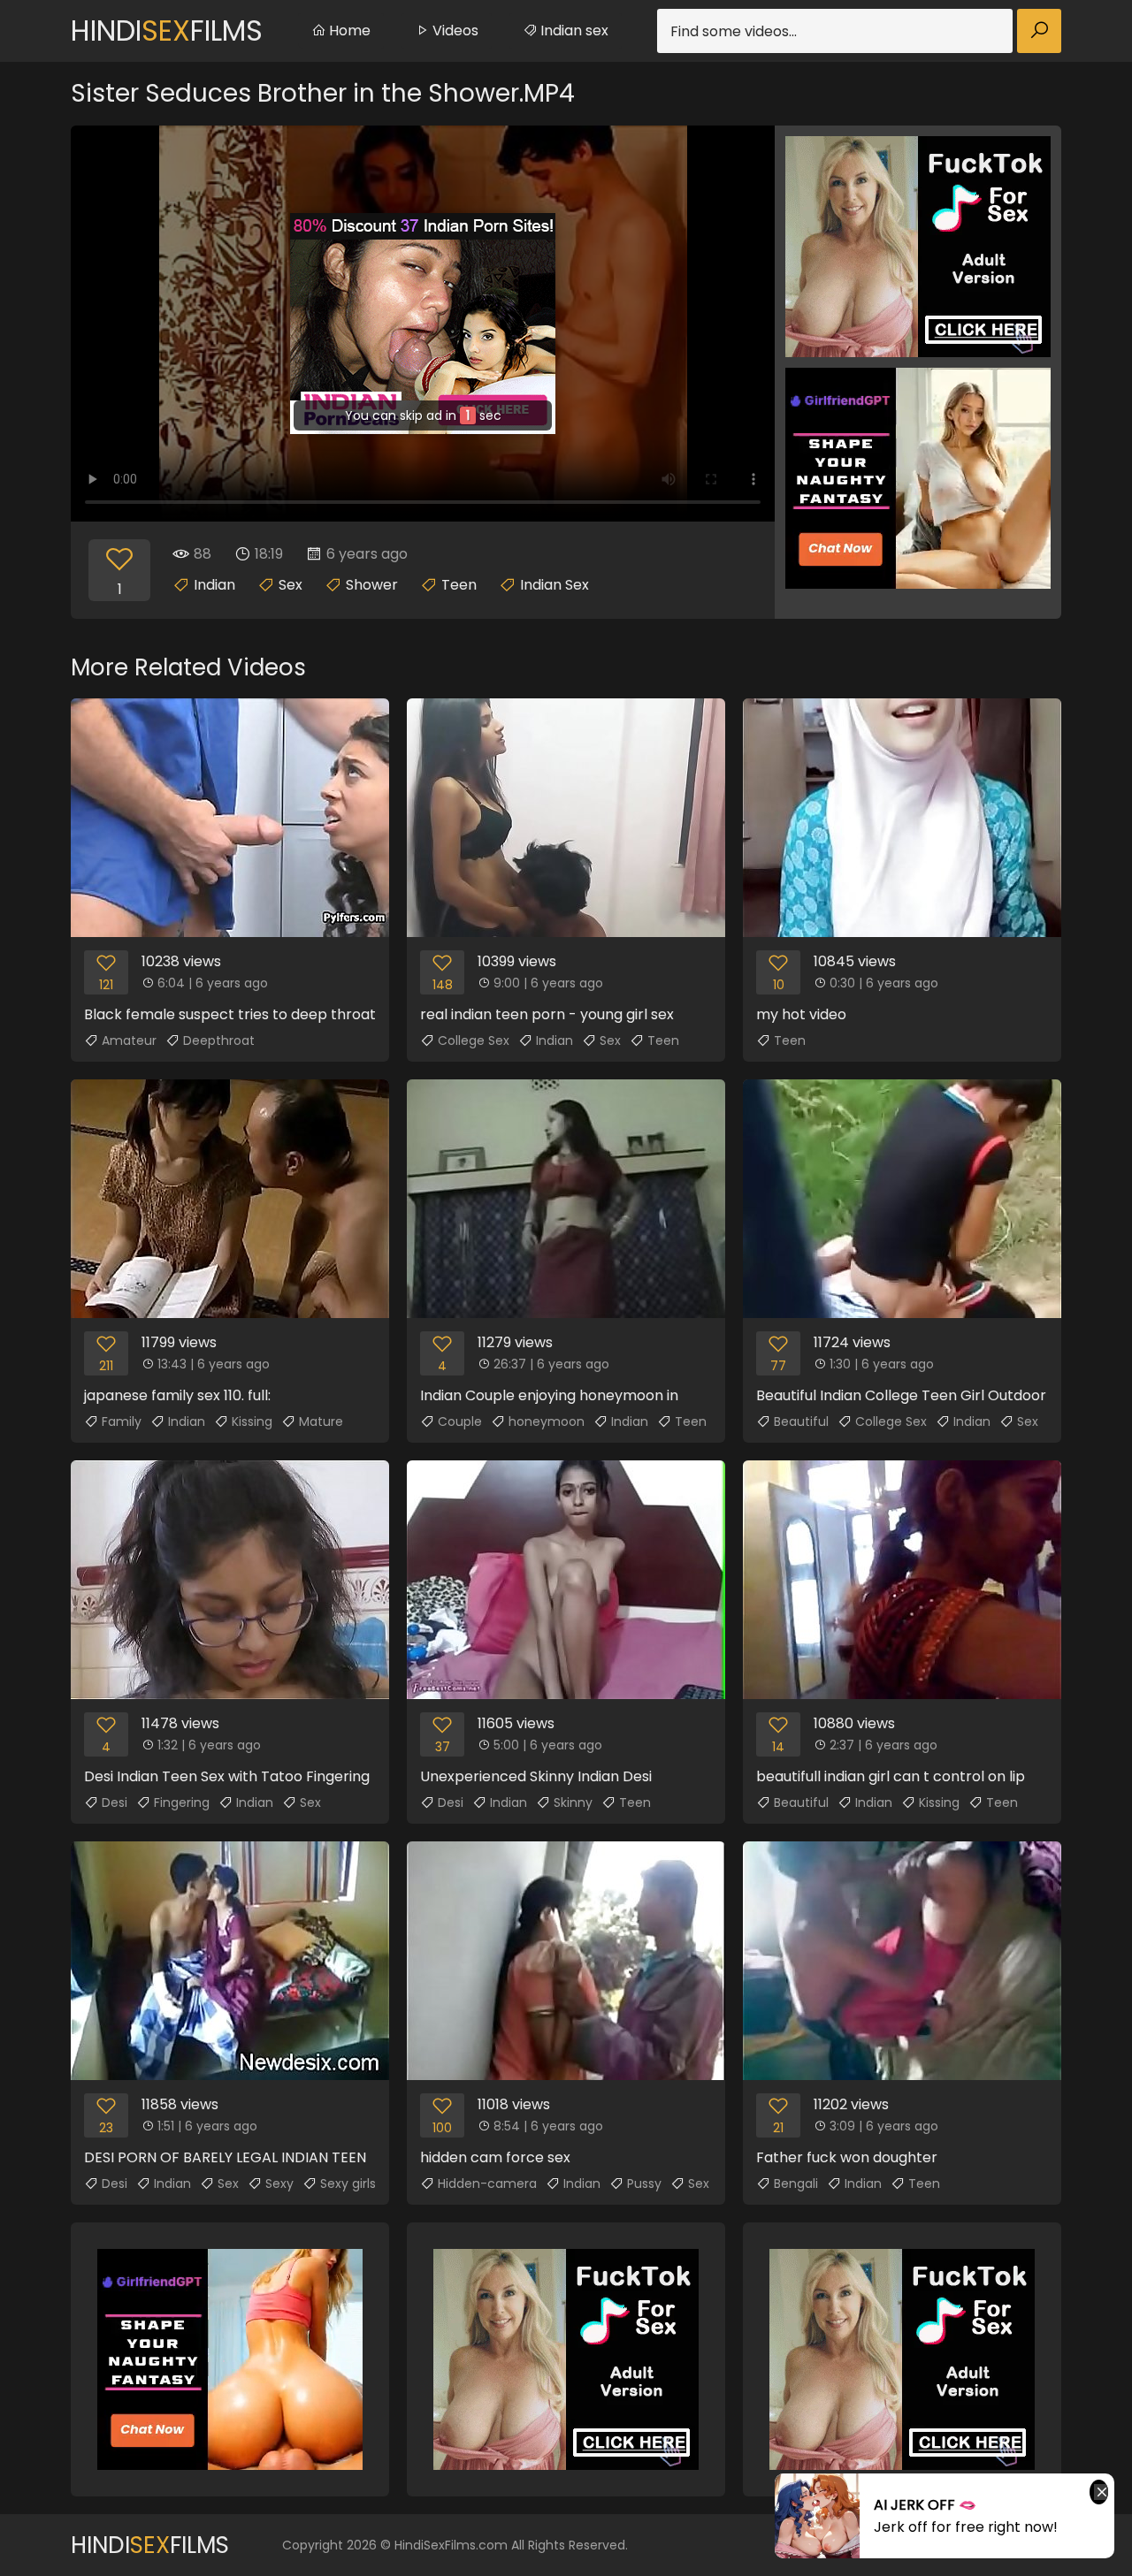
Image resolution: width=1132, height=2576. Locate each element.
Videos (454, 30)
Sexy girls (348, 2184)
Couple (460, 1421)
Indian (214, 585)
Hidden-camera (487, 2184)
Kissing (252, 1421)
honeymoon (547, 1421)
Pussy (644, 2184)
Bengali (796, 2184)
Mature (321, 1421)
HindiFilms (167, 30)
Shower (372, 585)
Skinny (573, 1802)
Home (348, 30)
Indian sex (573, 30)
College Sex (474, 1040)
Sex (291, 585)
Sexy (279, 2184)
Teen (459, 585)
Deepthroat (219, 1040)
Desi (115, 1802)
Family (122, 1421)
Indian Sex (555, 585)
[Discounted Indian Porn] (423, 324)
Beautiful (801, 1421)
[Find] (1039, 31)
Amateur (129, 1040)
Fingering (182, 1802)
